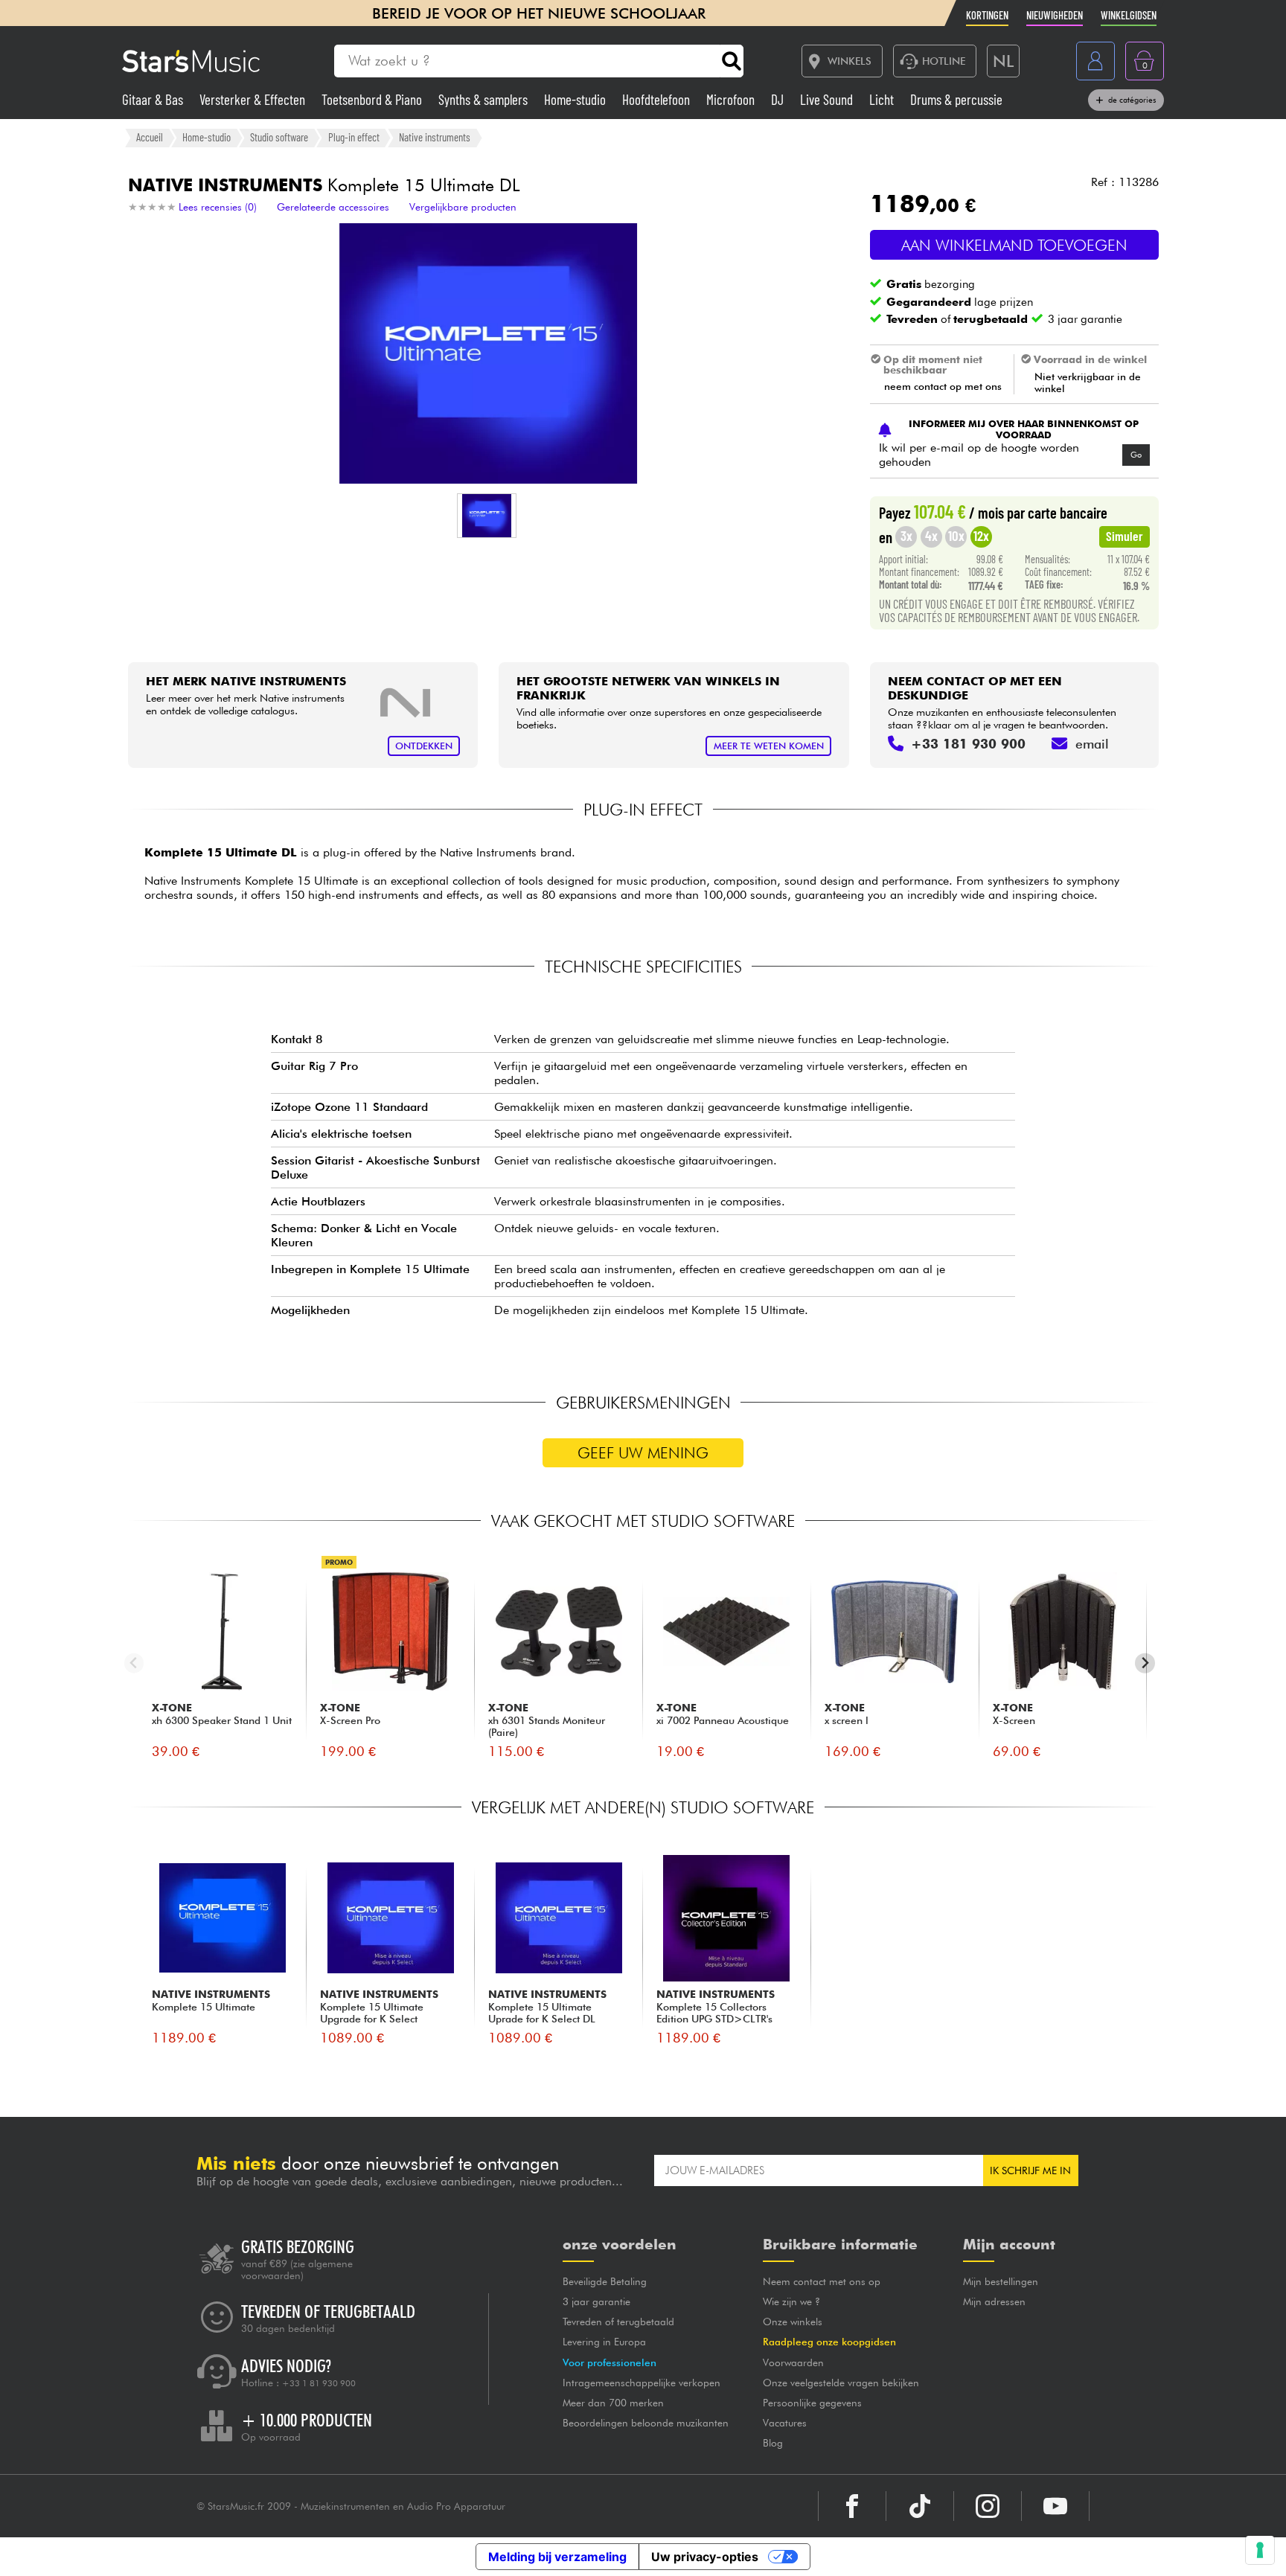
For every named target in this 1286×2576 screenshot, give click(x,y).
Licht (883, 99)
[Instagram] (988, 2506)
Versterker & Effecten (254, 99)
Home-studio (576, 99)
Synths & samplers (484, 99)
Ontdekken (424, 746)
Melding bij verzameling (557, 2557)
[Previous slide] (134, 1663)
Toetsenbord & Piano (373, 99)
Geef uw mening (643, 1453)
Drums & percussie (956, 99)
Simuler (1125, 536)
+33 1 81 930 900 (319, 2383)
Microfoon (732, 99)
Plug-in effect (354, 137)
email (1092, 744)
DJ (779, 99)
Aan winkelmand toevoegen (1014, 245)
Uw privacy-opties (705, 2557)
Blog (773, 2443)
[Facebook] (852, 2506)
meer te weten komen (769, 746)
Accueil (150, 137)
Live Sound (828, 99)
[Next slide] (1145, 1663)
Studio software (279, 137)
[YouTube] (1055, 2506)
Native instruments (435, 137)
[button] (487, 516)
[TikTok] (920, 2506)
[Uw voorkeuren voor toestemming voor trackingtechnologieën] (1260, 2550)
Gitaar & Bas (154, 99)
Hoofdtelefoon (658, 99)
